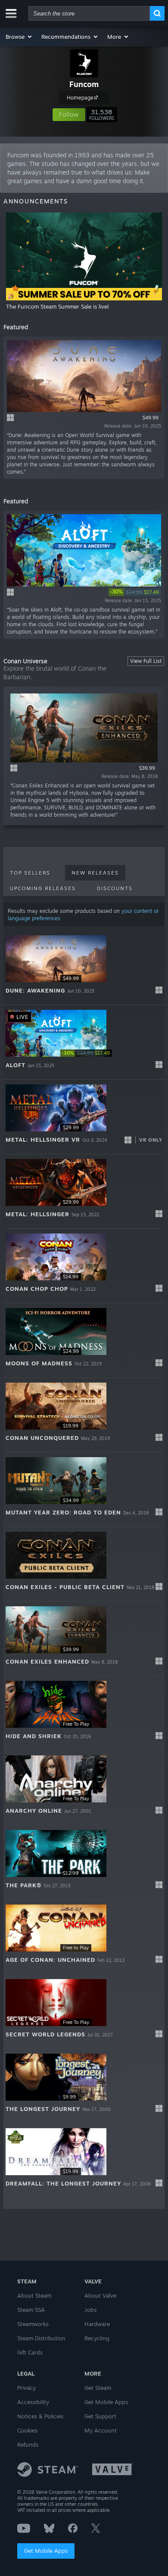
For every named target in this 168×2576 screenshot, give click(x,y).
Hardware (97, 2324)
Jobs (90, 2310)
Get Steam (98, 2388)
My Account (101, 2430)
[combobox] (89, 13)
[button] (19, 37)
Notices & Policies (40, 2416)
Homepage (80, 98)
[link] (135, 592)
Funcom (84, 84)
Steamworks (33, 2324)
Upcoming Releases (43, 888)
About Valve (100, 2295)
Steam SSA (31, 2310)
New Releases (95, 873)
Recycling (97, 2338)
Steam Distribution (41, 2338)
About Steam (34, 2295)
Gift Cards (30, 2352)
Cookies (27, 2430)
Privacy (26, 2388)
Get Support (100, 2416)
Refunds (28, 2445)
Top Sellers (30, 873)
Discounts (115, 888)
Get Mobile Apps (46, 2551)
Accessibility (33, 2402)
